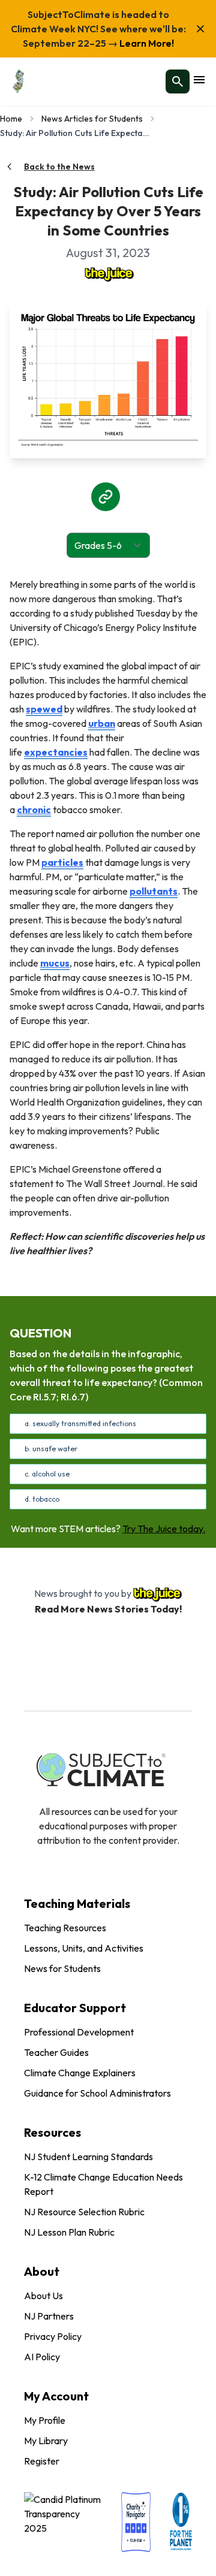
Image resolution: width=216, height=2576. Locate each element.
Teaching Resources (65, 1928)
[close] (200, 29)
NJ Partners (49, 2316)
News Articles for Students (92, 119)
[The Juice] (108, 273)
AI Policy (42, 2357)
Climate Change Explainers (80, 2073)
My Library (46, 2441)
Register (42, 2461)
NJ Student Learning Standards (88, 2157)
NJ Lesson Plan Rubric (69, 2232)
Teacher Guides (56, 2052)
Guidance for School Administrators (97, 2093)
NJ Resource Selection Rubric (84, 2212)
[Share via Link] (106, 497)
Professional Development (79, 2032)
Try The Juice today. (164, 1529)
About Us (43, 2296)
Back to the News (59, 167)
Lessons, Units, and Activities (84, 1948)
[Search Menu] (178, 81)
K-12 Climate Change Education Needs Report (103, 2184)
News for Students (62, 1968)
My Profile (45, 2420)
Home (11, 119)
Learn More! (146, 43)
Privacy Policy (53, 2336)
